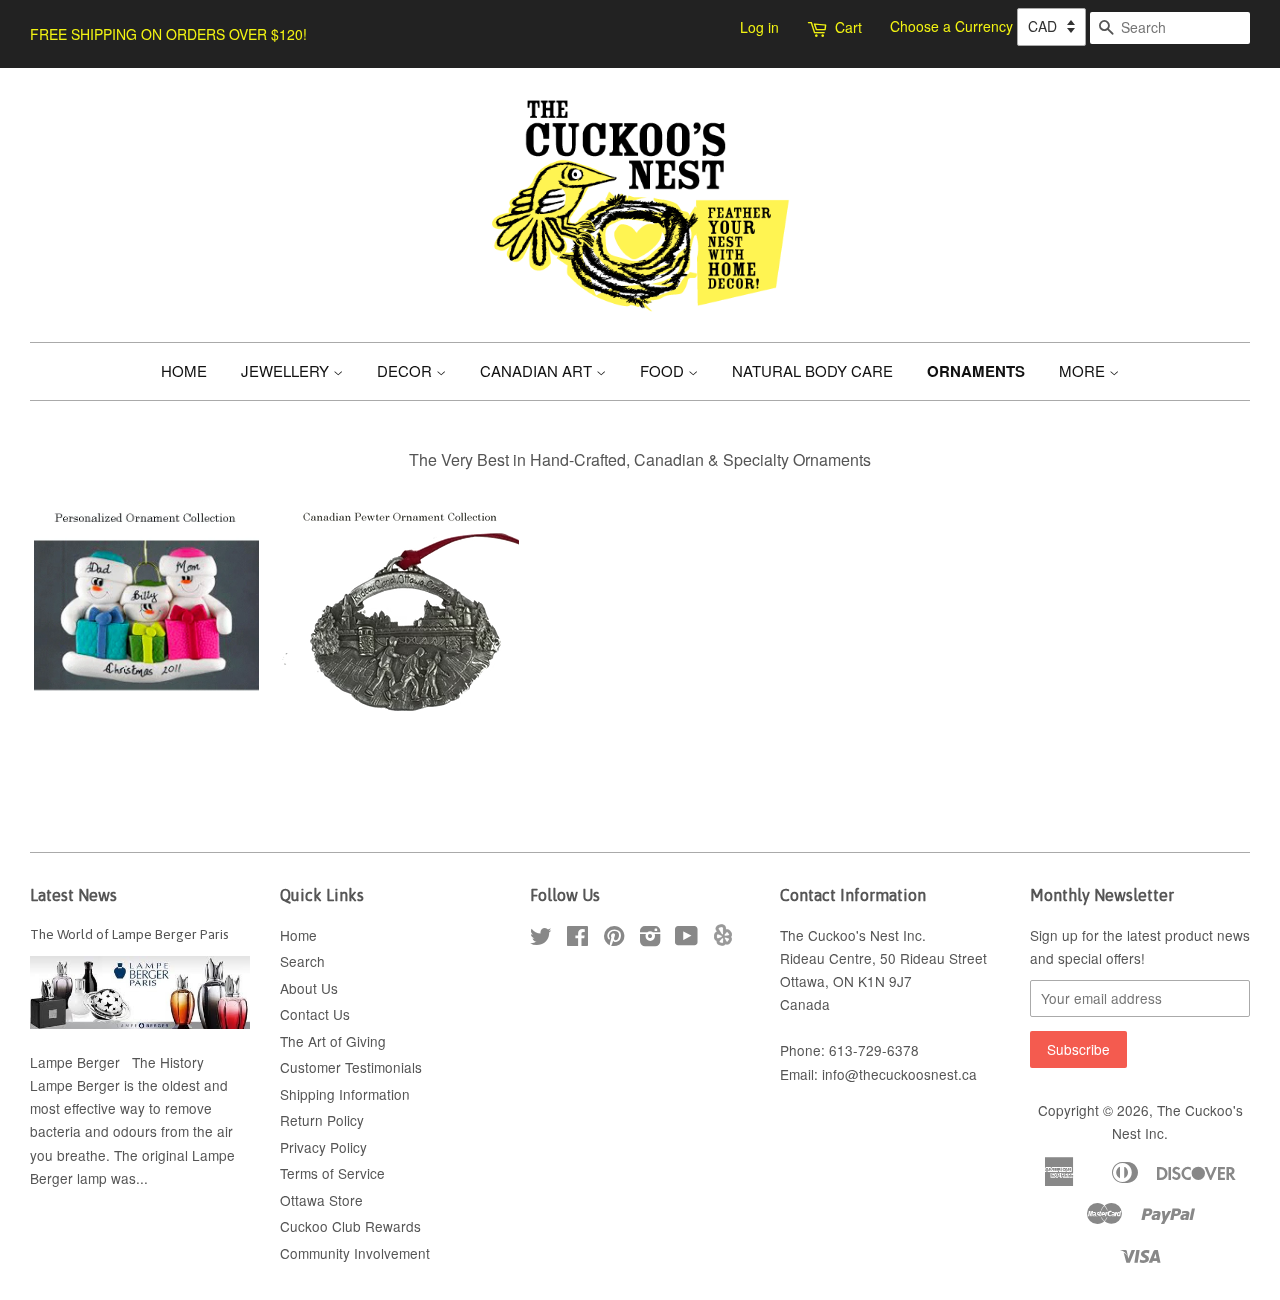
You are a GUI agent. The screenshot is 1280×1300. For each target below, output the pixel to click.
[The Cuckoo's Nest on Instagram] (650, 939)
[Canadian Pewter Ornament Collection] (399, 721)
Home (298, 935)
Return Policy (322, 1120)
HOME (184, 370)
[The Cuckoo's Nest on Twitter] (541, 939)
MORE (1084, 370)
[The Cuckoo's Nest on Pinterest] (614, 939)
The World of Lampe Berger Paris (129, 934)
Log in (759, 27)
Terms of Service (332, 1173)
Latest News (73, 895)
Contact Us (315, 1014)
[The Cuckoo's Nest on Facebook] (577, 939)
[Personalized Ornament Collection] (146, 721)
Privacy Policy (323, 1147)
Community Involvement (355, 1253)
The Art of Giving (333, 1041)
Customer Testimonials (351, 1067)
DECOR (406, 370)
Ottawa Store (321, 1200)
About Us (309, 988)
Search (302, 961)
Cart (848, 27)
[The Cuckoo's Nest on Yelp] (723, 940)
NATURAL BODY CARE (812, 370)
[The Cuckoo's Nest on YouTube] (686, 939)
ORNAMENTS (976, 371)
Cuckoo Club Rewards (350, 1226)
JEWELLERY (287, 370)
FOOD (664, 370)
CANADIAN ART (538, 370)
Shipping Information (345, 1094)
